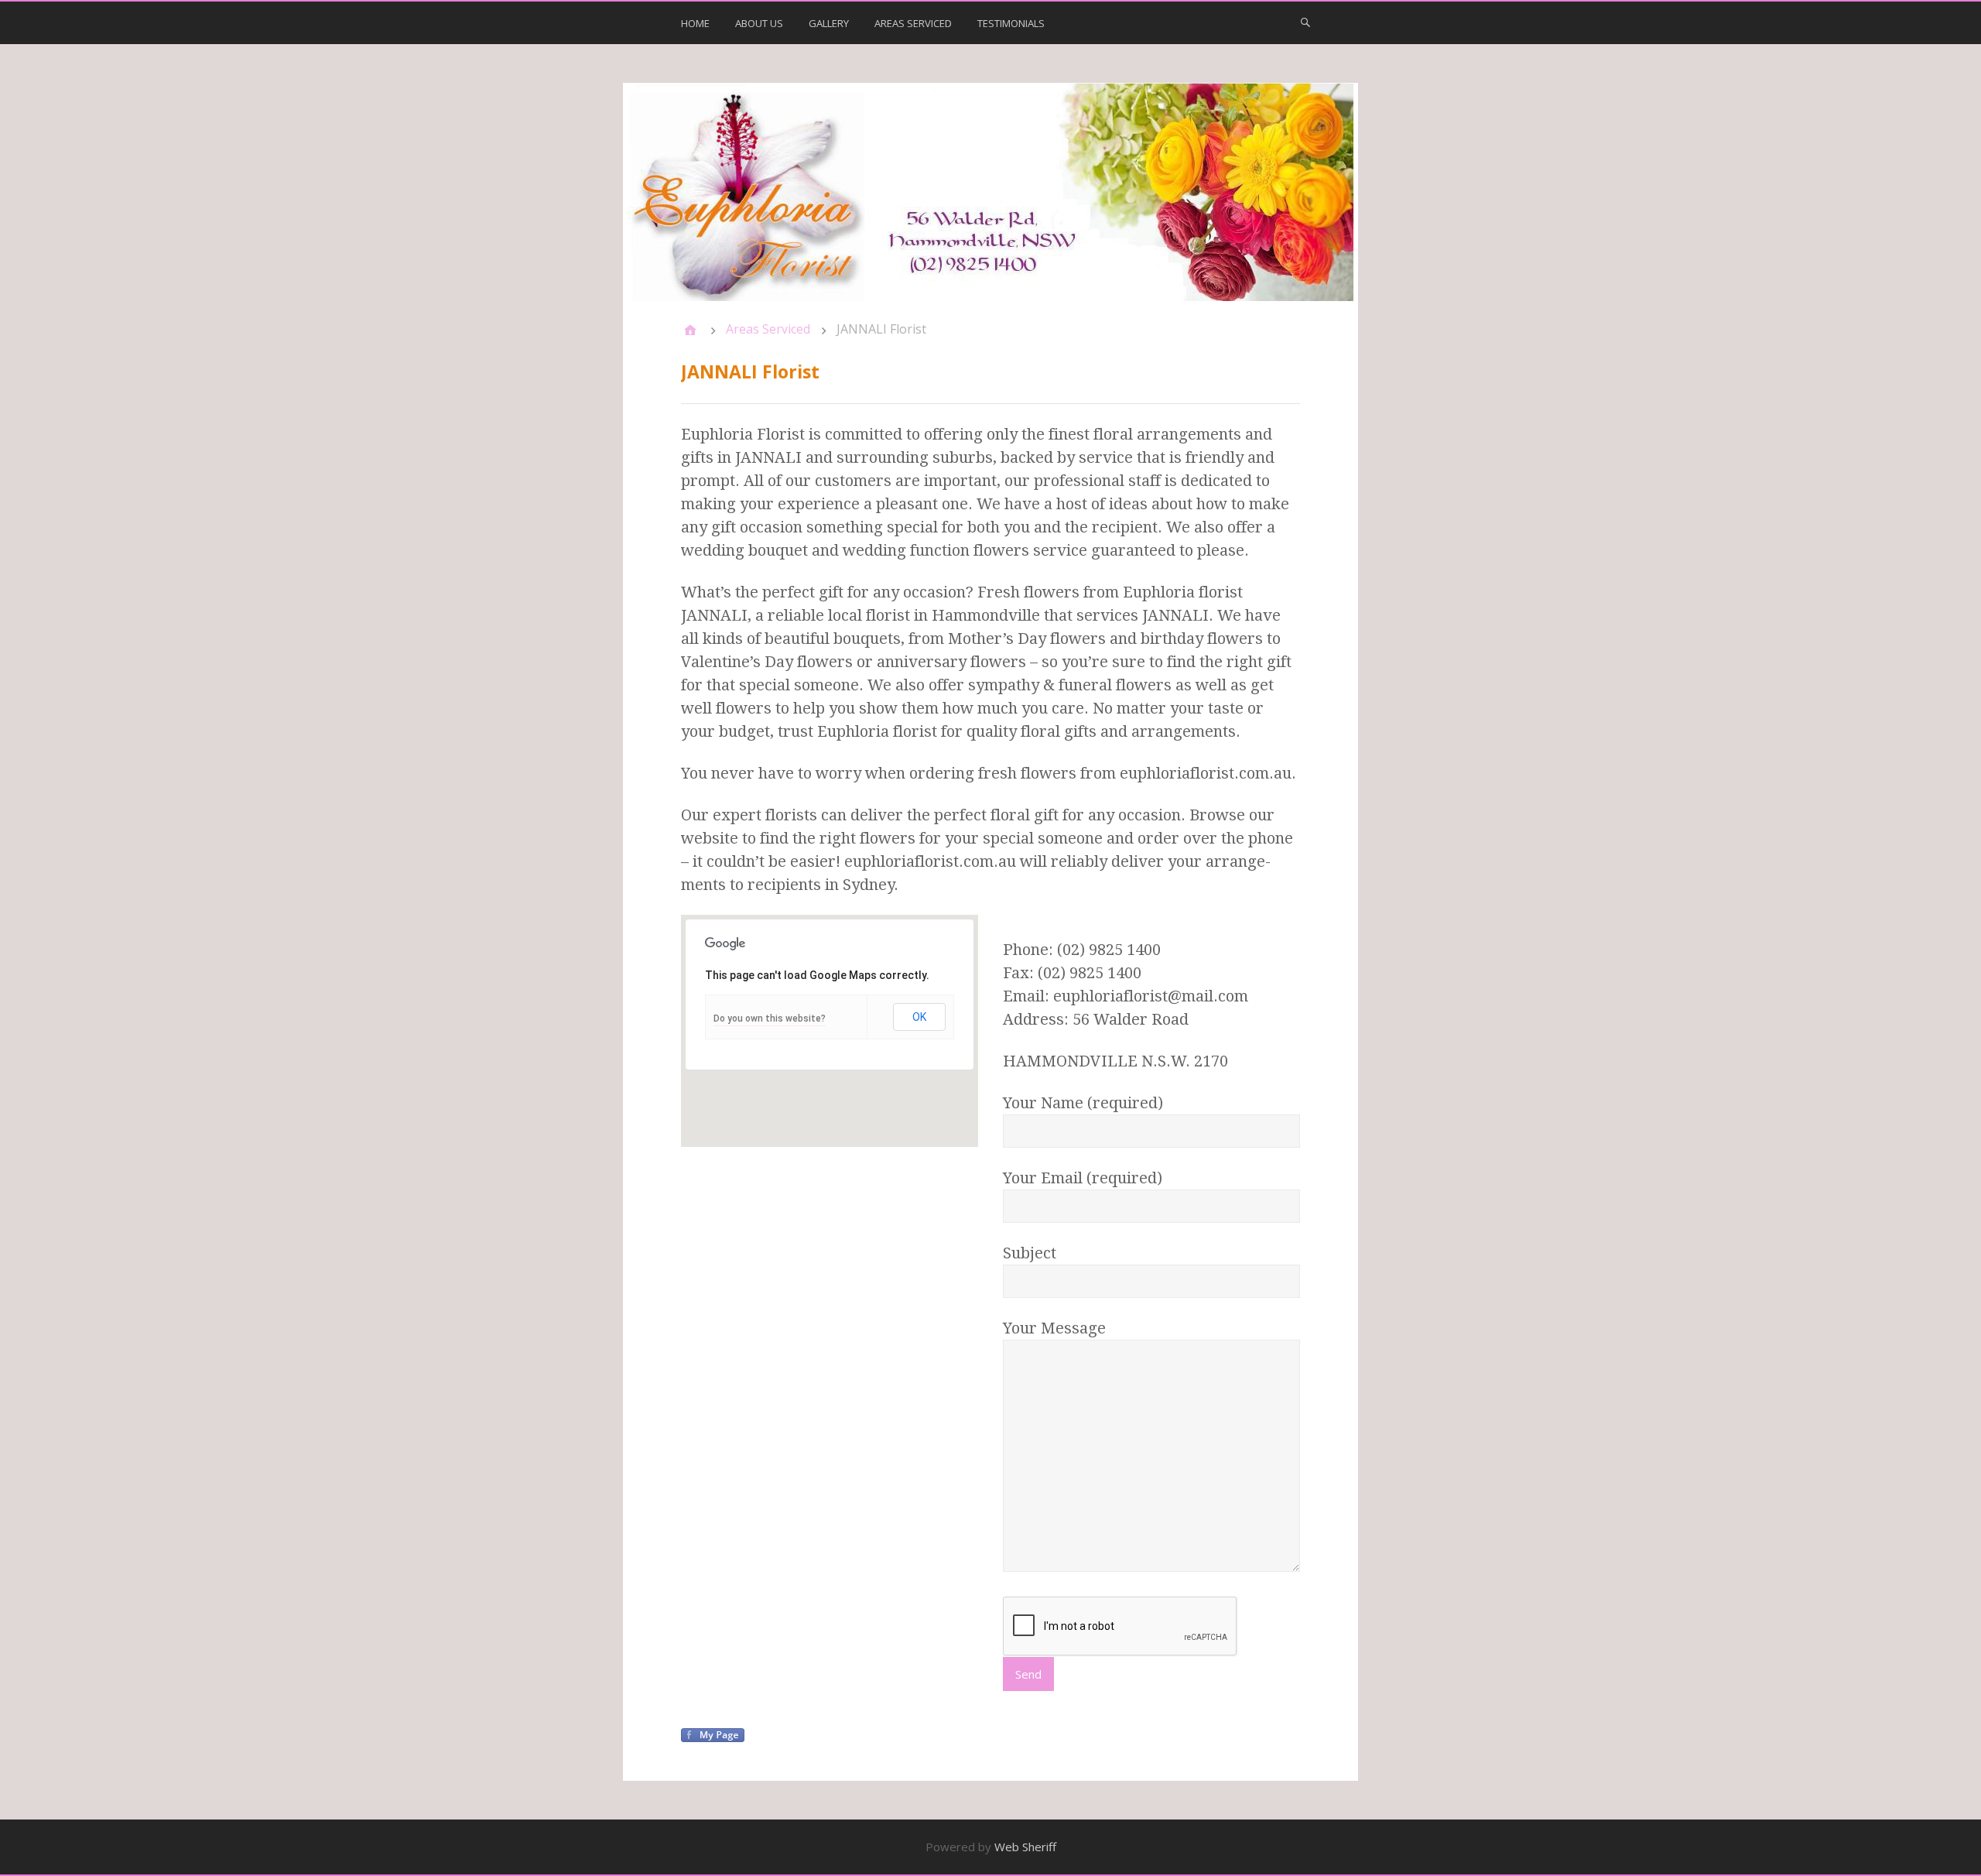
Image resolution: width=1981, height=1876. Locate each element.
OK (919, 1017)
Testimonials (1011, 23)
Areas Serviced (913, 23)
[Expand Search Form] (1305, 22)
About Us (759, 23)
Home (695, 23)
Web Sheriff (1025, 1847)
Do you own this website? (770, 1018)
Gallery (829, 23)
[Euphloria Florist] (990, 192)
